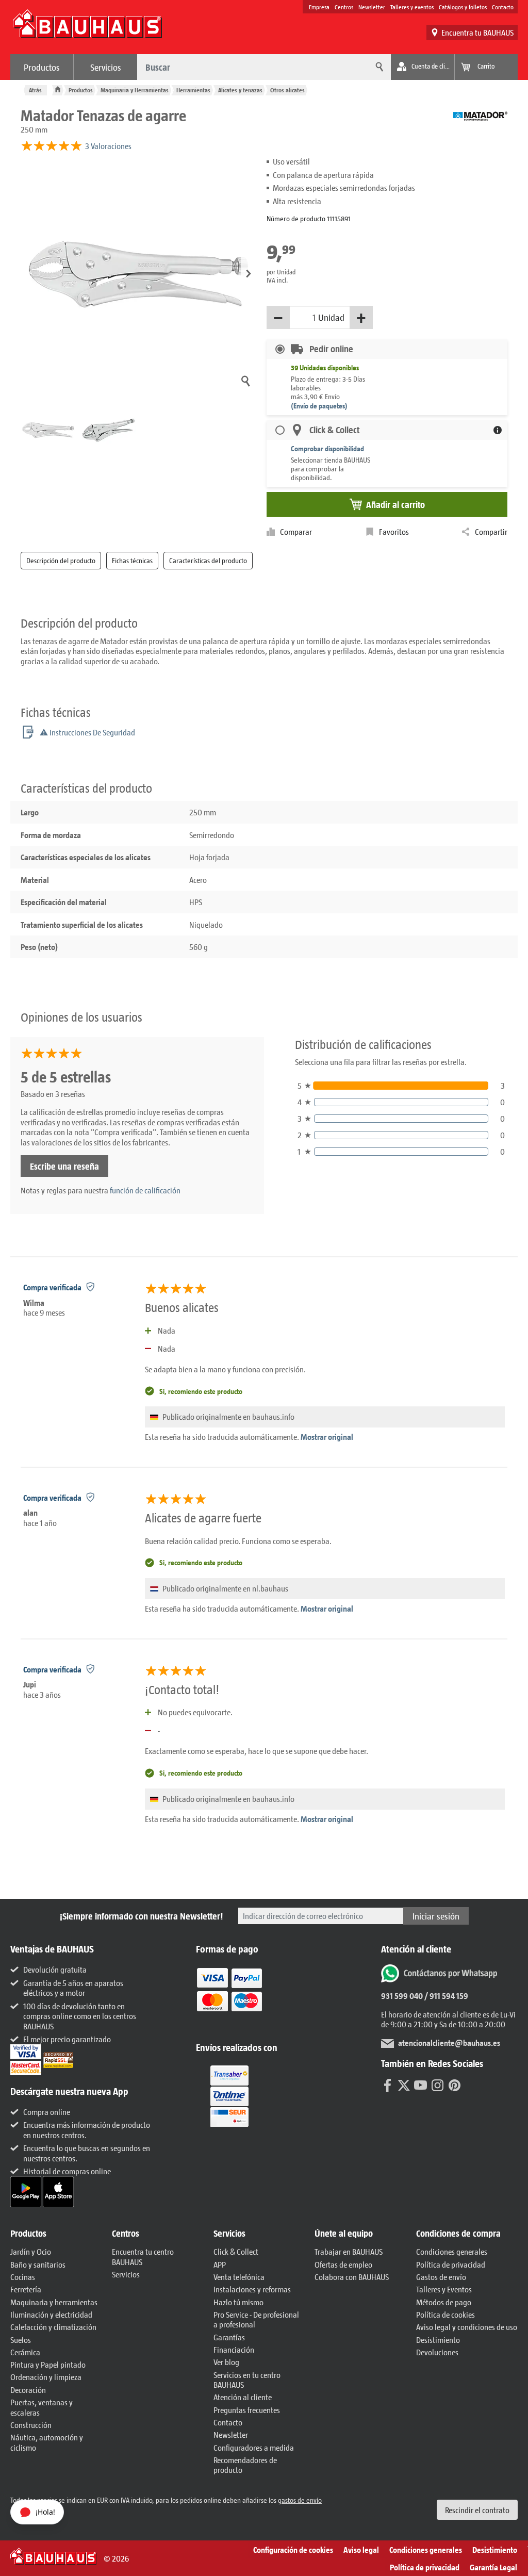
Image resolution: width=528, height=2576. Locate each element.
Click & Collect (236, 2251)
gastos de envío (300, 2500)
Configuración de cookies (293, 2549)
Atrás (35, 90)
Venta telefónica (239, 2277)
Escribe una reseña (64, 1166)
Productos (42, 67)
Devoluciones (437, 2352)
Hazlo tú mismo (238, 2302)
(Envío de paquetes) (319, 406)
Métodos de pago (444, 2302)
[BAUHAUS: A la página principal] (87, 29)
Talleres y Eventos (444, 2289)
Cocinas (23, 2277)
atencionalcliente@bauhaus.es (449, 2042)
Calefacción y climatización (53, 2327)
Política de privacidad (451, 2264)
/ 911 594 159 (445, 1996)
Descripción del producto (61, 560)
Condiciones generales (452, 2251)
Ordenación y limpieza (46, 2377)
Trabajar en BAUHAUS (349, 2251)
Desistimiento (438, 2340)
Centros (344, 7)
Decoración (28, 2390)
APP (220, 2264)
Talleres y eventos (412, 7)
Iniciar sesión (436, 1916)
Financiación (234, 2349)
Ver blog (226, 2362)
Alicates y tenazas (240, 90)
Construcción (31, 2425)
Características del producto (208, 560)
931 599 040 (402, 1996)
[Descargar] (27, 2191)
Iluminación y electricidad (51, 2314)
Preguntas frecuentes (247, 2410)
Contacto (503, 7)
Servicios (106, 67)
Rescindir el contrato (477, 2510)
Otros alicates (287, 90)
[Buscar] (378, 67)
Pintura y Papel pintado (48, 2364)
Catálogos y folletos (463, 7)
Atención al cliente (243, 2397)
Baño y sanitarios (38, 2264)
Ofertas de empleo (343, 2264)
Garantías (229, 2337)
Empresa (319, 7)
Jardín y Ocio (31, 2251)
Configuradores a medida (254, 2447)
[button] (249, 274)
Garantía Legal (493, 2567)
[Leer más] (229, 1997)
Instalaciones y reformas (252, 2289)
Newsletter (372, 7)
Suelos (21, 2340)
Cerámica (25, 2352)
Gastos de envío (441, 2277)
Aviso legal (361, 2549)
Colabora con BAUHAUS (352, 2277)
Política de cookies (445, 2314)
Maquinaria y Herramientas (135, 90)
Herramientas (193, 90)
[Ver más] (229, 2096)
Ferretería (26, 2289)
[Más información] (498, 430)
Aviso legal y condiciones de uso (467, 2327)
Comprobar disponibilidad (327, 448)
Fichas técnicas (132, 560)
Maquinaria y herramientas (54, 2302)
